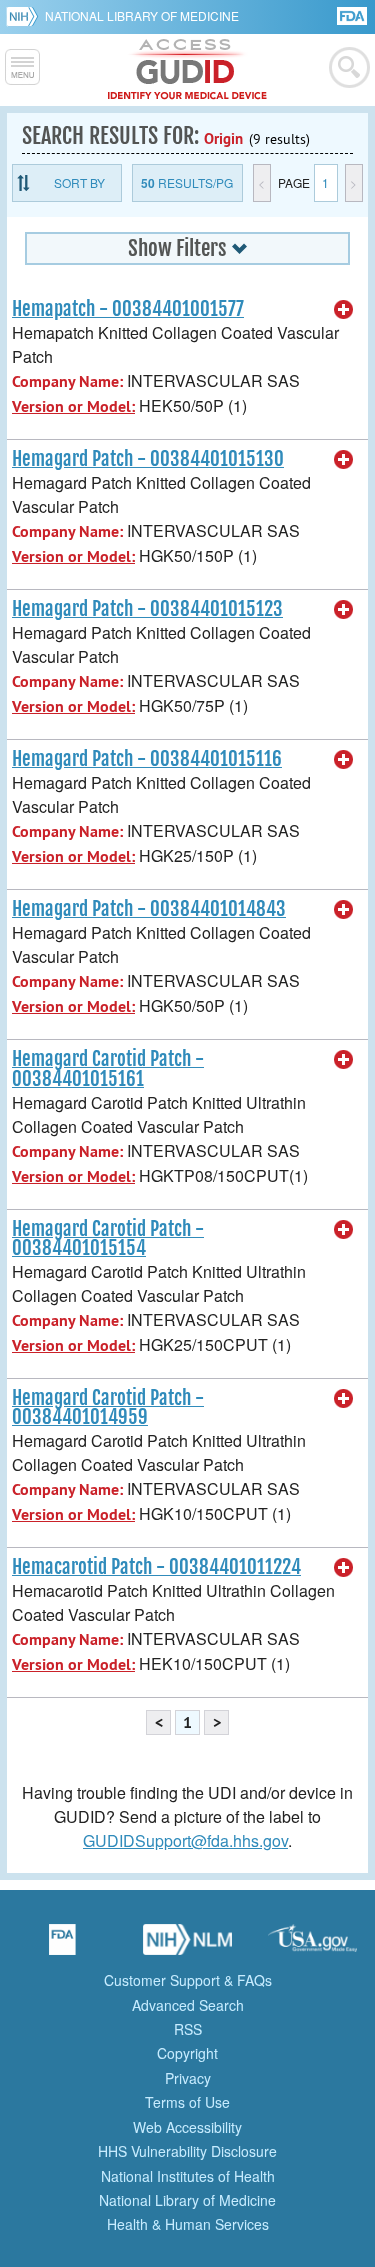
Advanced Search (188, 2005)
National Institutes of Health (188, 2176)
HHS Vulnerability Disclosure (187, 2151)
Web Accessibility (187, 2127)
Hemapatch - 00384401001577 (128, 309)
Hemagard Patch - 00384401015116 (147, 759)
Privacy (188, 2078)
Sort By (79, 182)
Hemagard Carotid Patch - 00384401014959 (108, 1407)
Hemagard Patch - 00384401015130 (148, 459)
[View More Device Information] (344, 310)
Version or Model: (73, 406)
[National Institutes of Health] (25, 16)
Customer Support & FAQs (188, 1980)
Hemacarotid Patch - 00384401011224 (156, 1567)
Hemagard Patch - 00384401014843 (149, 909)
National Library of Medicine (142, 15)
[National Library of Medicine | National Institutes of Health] (188, 1946)
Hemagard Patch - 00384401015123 (147, 609)
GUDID (187, 70)
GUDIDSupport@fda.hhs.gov (185, 1840)
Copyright (187, 2053)
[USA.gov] (313, 1946)
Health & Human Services (188, 2224)
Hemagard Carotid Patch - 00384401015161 (108, 1068)
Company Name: (67, 381)
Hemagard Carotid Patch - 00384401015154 (108, 1238)
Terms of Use (187, 2102)
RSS (188, 2029)
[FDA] (353, 14)
